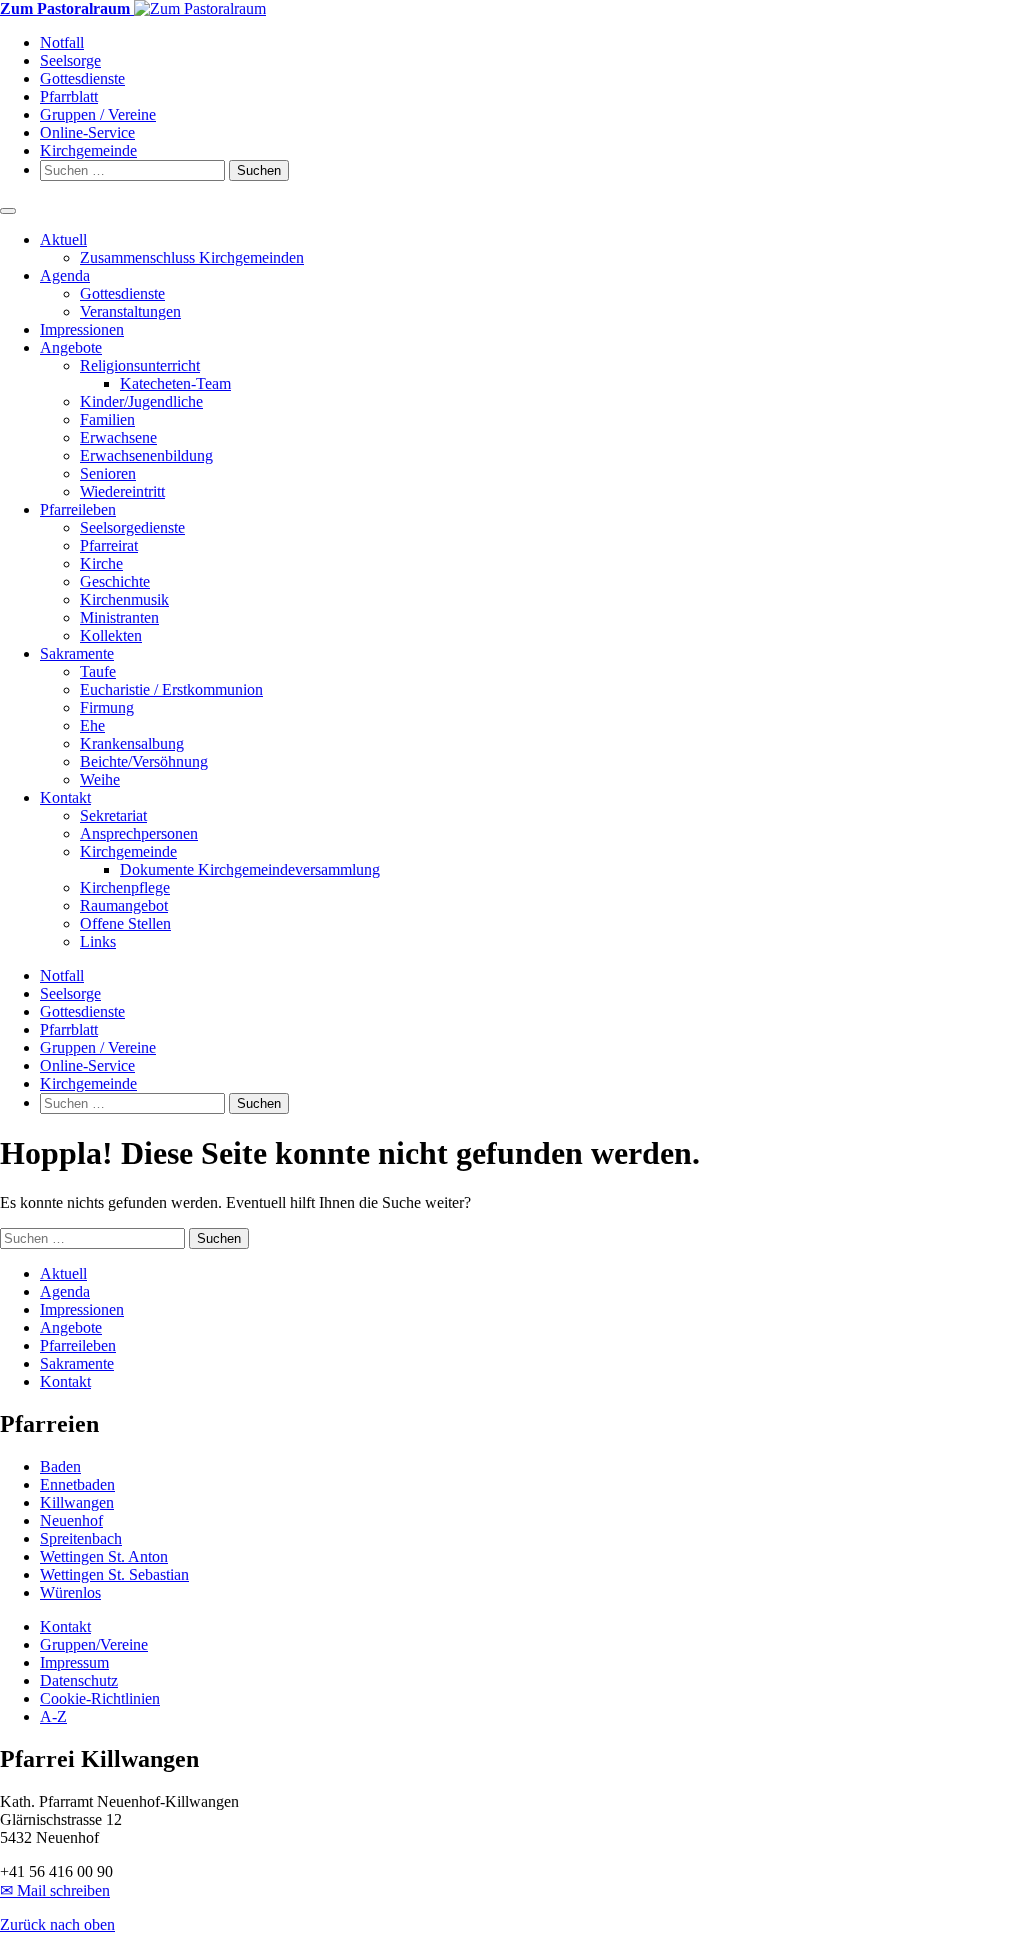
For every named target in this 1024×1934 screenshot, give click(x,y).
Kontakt (65, 797)
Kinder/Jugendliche (141, 401)
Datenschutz (79, 1680)
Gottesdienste (82, 78)
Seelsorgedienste (132, 527)
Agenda (65, 275)
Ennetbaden (77, 1484)
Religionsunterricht (140, 365)
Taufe (98, 671)
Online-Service (87, 132)
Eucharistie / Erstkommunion (171, 689)
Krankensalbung (132, 743)
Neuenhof (71, 1520)
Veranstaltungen (130, 311)
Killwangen (77, 1502)
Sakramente (77, 653)
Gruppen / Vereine (98, 114)
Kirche (101, 563)
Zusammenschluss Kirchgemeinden (192, 257)
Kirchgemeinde (88, 150)
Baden (60, 1466)
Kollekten (111, 635)
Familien (107, 419)
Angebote (71, 347)
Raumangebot (124, 905)
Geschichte (115, 581)
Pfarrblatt (69, 96)
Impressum (74, 1662)
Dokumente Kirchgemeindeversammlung (250, 869)
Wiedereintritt (122, 491)
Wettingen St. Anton (104, 1556)
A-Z (53, 1716)
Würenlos (70, 1592)
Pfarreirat (109, 545)
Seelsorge (70, 60)
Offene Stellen (125, 923)
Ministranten (119, 617)
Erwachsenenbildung (146, 455)
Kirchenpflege (125, 887)
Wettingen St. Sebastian (114, 1574)
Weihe (100, 779)
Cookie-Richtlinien (100, 1698)
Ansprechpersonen (139, 833)
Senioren (108, 473)
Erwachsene (118, 437)
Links (98, 941)
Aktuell (63, 239)
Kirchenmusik (124, 599)
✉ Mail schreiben (55, 1890)
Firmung (107, 707)
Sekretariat (113, 815)
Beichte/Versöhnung (144, 761)
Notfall (62, 42)
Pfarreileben (78, 509)
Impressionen (82, 329)
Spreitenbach (81, 1538)
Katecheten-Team (175, 383)
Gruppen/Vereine (94, 1644)
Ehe (92, 725)
